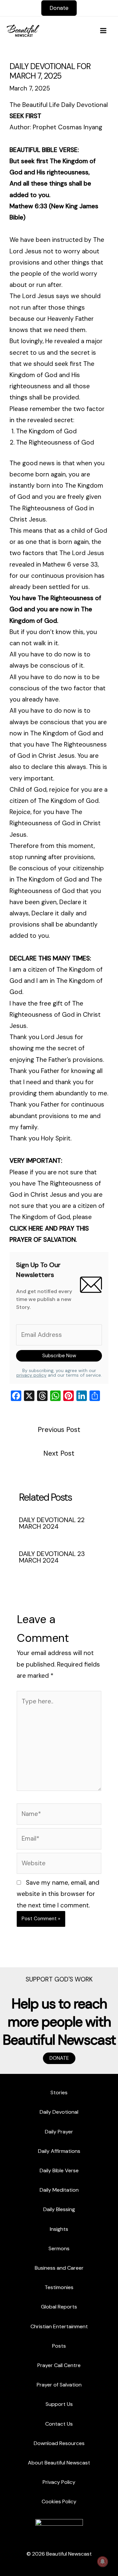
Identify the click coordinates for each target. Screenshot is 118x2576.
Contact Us (59, 2424)
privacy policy (31, 1375)
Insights (59, 2229)
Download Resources (59, 2443)
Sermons (59, 2248)
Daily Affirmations (59, 2151)
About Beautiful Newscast (59, 2463)
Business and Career (59, 2268)
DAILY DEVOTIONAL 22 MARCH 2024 (52, 1523)
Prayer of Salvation (59, 2385)
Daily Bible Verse (59, 2170)
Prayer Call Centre (59, 2365)
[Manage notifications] (103, 2562)
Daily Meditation (59, 2190)
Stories (59, 2092)
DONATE (59, 2058)
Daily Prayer (59, 2132)
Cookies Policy (59, 2501)
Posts (59, 2346)
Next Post (59, 1453)
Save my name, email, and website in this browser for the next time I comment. (58, 1894)
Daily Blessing (59, 2209)
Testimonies (59, 2287)
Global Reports (59, 2307)
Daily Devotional (59, 2112)
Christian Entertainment (59, 2326)
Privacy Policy (59, 2482)
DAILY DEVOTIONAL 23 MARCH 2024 (52, 1557)
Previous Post (59, 1430)
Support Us (59, 2404)
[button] (59, 8)
